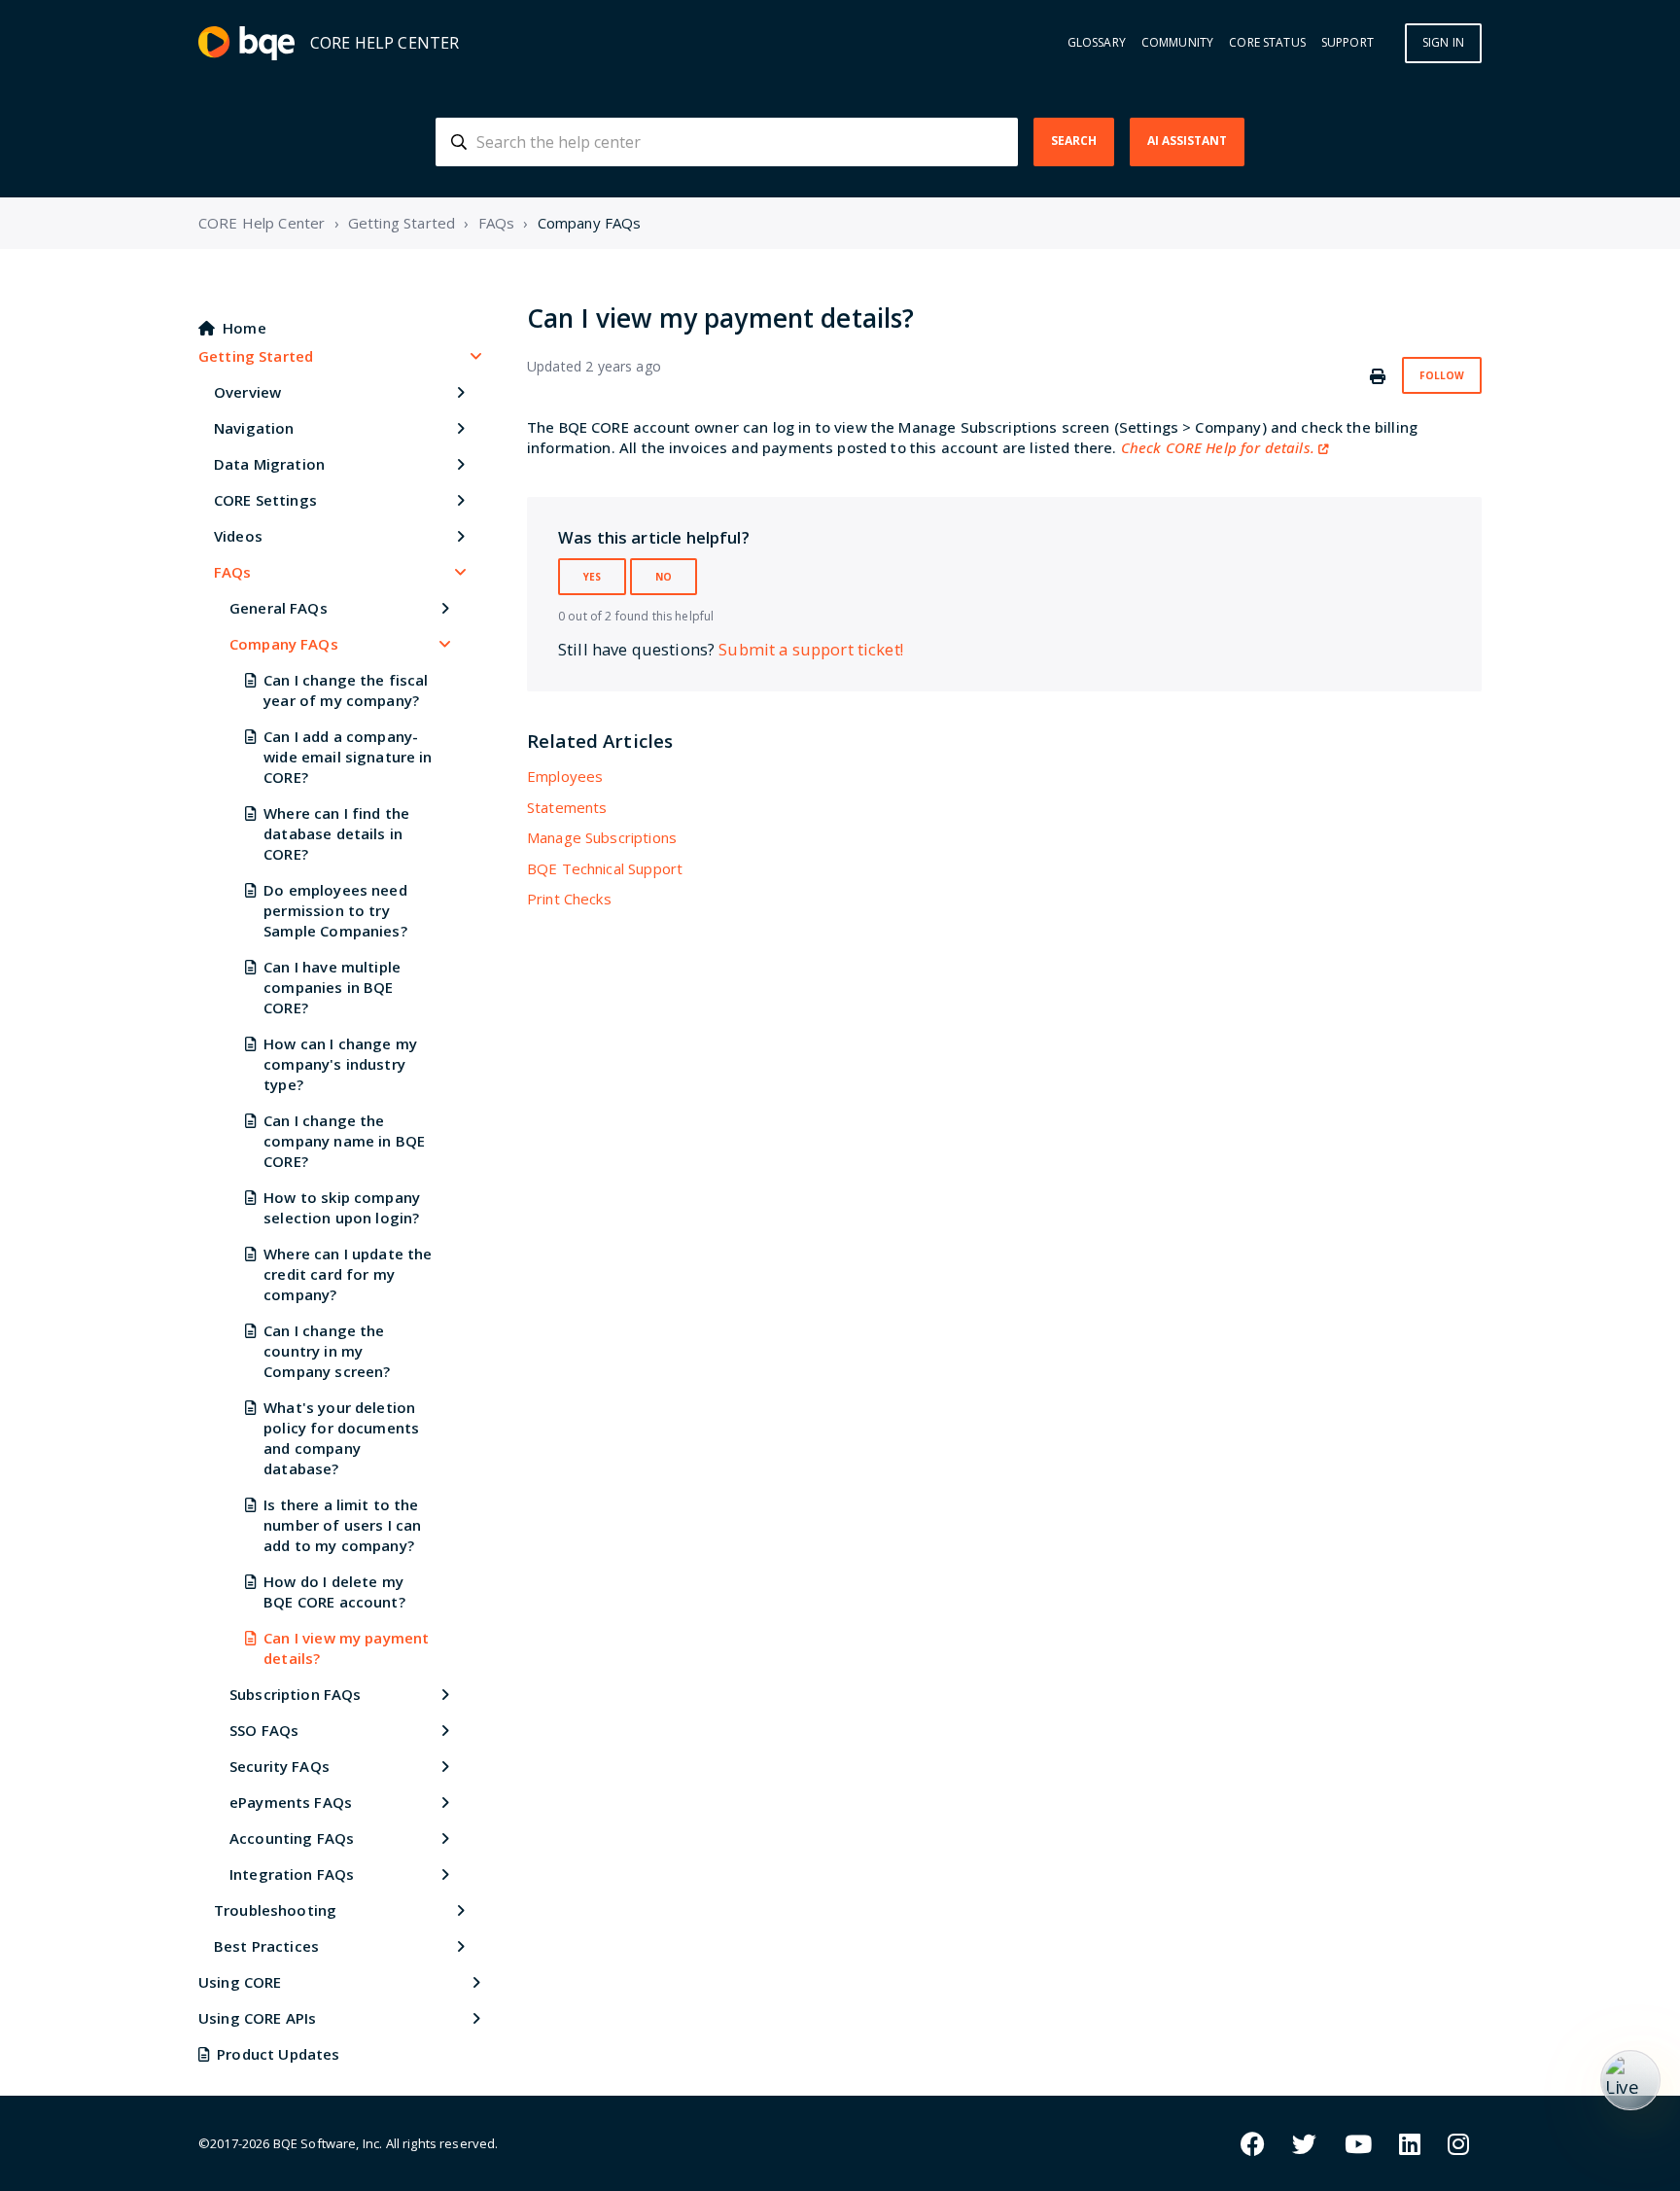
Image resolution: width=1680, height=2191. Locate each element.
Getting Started (402, 223)
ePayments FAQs (291, 1802)
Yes (592, 577)
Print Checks (569, 899)
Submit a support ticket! (811, 649)
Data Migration (269, 464)
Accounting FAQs (292, 1838)
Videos (238, 536)
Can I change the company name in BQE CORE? (344, 1141)
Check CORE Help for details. (1218, 447)
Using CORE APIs (257, 2018)
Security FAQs (280, 1766)
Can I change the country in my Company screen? (327, 1351)
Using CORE (240, 1982)
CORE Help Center (262, 223)
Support (1347, 43)
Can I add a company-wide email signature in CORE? (348, 757)
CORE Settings (265, 500)
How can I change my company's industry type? (340, 1064)
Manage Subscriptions (602, 837)
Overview (247, 392)
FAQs (497, 223)
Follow (1442, 375)
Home (245, 328)
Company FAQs (590, 223)
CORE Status (1267, 43)
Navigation (254, 428)
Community (1177, 43)
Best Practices (266, 1946)
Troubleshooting (275, 1910)
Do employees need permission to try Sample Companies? (335, 910)
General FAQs (279, 608)
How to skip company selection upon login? (342, 1207)
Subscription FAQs (296, 1694)
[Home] (246, 43)
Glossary (1097, 43)
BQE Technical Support (605, 868)
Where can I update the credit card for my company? (348, 1274)
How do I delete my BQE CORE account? (334, 1591)
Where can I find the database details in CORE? (336, 833)
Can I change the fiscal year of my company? (346, 690)
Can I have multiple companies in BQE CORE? (332, 987)
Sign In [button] (1443, 42)
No (664, 577)
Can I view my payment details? (346, 1648)
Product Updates (278, 2054)
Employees (565, 776)
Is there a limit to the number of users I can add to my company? (342, 1525)
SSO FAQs (264, 1730)
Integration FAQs (292, 1874)
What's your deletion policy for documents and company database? (341, 1438)
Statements (567, 807)
